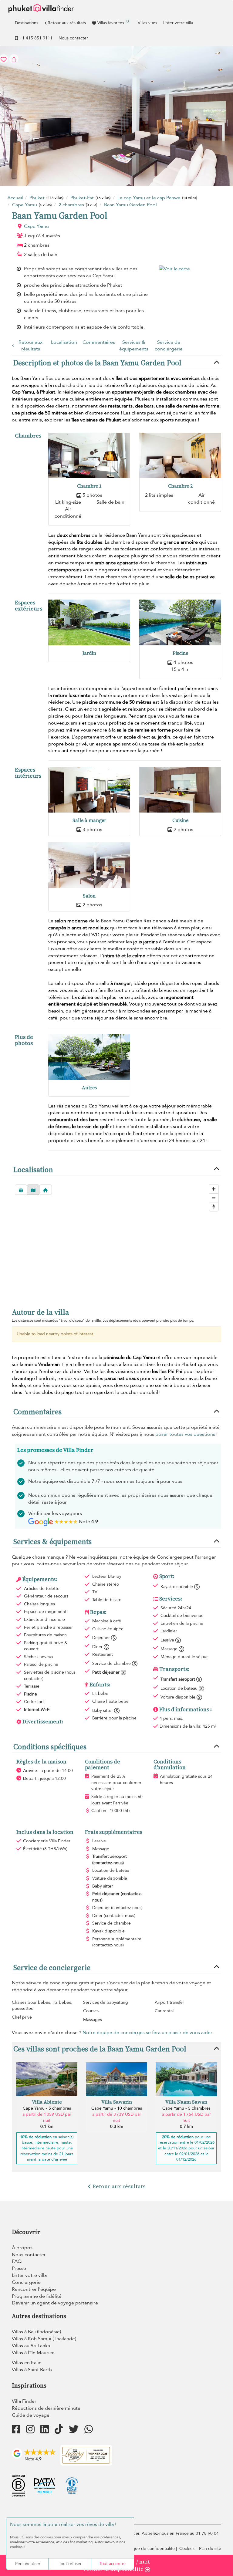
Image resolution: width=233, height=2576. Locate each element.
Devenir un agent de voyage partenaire (55, 2303)
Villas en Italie (27, 2363)
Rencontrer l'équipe (34, 2289)
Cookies (187, 2549)
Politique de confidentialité (149, 2549)
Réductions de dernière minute (46, 2408)
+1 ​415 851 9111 (36, 38)
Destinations (27, 23)
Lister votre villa (178, 23)
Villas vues (147, 23)
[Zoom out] (214, 1198)
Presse (19, 2268)
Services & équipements (134, 346)
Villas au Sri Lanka (31, 2346)
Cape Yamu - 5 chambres (47, 2108)
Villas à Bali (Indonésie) (36, 2332)
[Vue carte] (33, 1190)
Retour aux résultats (67, 23)
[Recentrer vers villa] (46, 1190)
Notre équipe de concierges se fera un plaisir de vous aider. (148, 2033)
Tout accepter (113, 2564)
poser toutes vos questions (185, 1434)
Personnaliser (28, 2564)
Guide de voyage (31, 2415)
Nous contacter (73, 38)
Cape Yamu (36, 226)
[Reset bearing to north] (214, 1207)
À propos (22, 2248)
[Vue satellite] (21, 1190)
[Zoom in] (214, 1189)
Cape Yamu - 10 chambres (117, 2108)
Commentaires (99, 342)
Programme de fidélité (37, 2296)
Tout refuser (70, 2564)
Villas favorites (113, 22)
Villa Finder (24, 2401)
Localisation (64, 342)
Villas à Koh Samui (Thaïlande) (44, 2339)
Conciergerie (26, 2282)
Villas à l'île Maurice (33, 2353)
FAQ (17, 2261)
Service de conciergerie (169, 346)
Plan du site (210, 2549)
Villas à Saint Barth (32, 2370)
